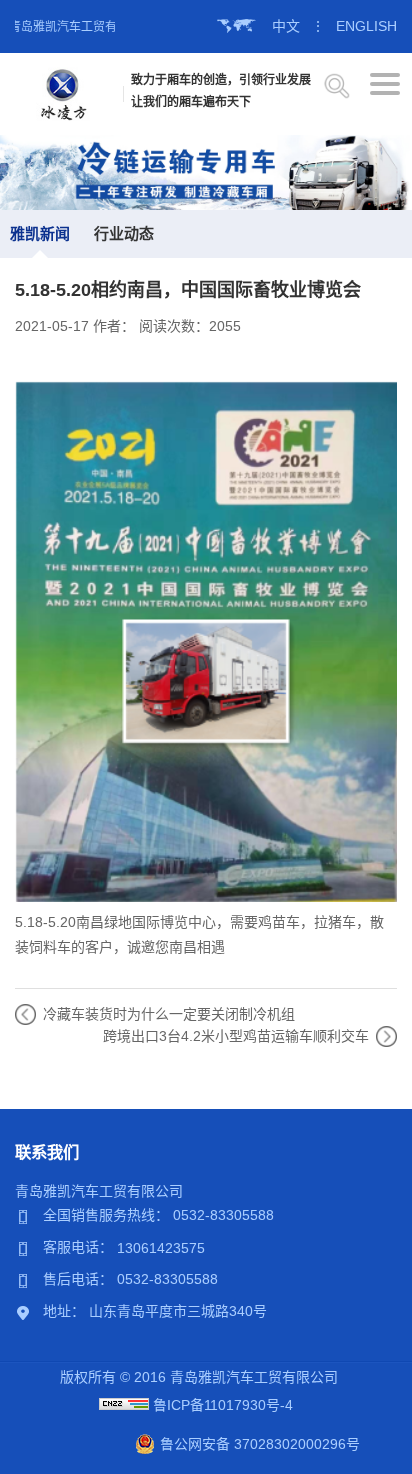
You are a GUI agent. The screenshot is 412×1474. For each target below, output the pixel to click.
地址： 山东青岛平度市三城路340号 (155, 1311)
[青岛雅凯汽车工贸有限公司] (63, 93)
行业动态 (124, 233)
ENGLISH (366, 26)
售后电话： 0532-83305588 (130, 1279)
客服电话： (80, 1247)
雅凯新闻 (40, 233)
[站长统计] (124, 1405)
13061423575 (161, 1247)
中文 (286, 26)
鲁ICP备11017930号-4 (223, 1405)
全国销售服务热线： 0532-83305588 (158, 1215)
